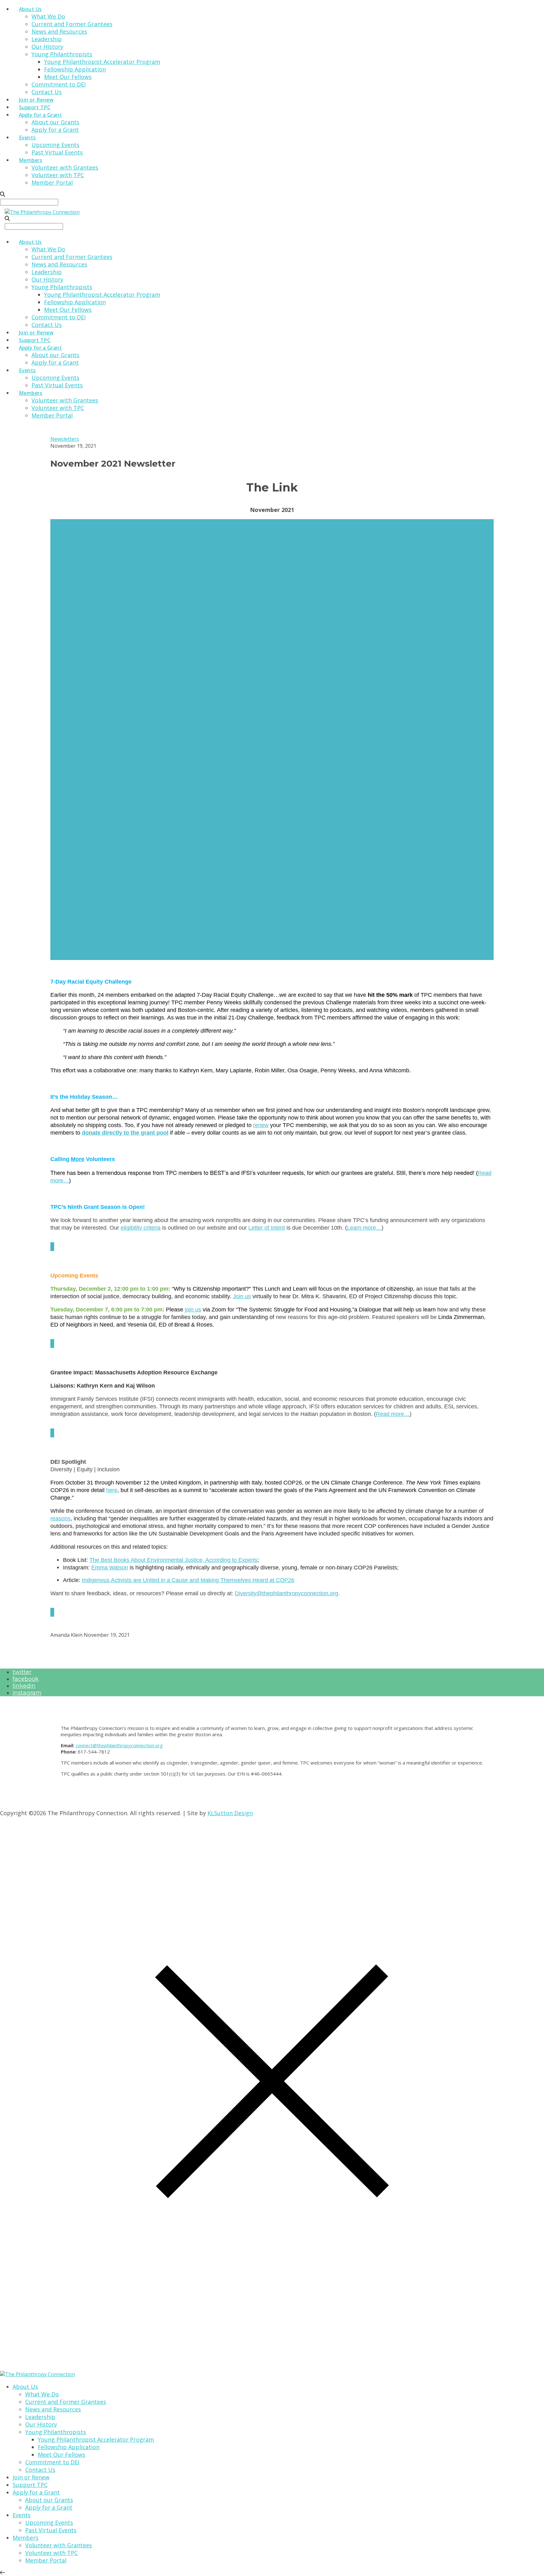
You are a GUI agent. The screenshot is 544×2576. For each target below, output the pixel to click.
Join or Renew (36, 100)
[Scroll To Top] (3, 2573)
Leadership (47, 39)
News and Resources (59, 31)
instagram (27, 1693)
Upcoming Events (55, 145)
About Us (30, 9)
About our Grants (55, 122)
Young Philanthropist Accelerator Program (102, 62)
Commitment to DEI (59, 84)
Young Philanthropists (62, 54)
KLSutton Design (230, 1813)
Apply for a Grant (40, 115)
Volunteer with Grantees (65, 167)
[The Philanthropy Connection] (42, 212)
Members (31, 160)
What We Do (48, 16)
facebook (26, 1679)
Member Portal (52, 182)
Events (27, 137)
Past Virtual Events (57, 152)
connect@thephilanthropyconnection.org (119, 1745)
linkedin (24, 1686)
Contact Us (47, 92)
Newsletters (65, 439)
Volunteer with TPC (58, 175)
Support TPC (35, 107)
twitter (22, 1672)
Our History (47, 47)
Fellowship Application (75, 69)
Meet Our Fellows (68, 77)
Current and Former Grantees (72, 24)
